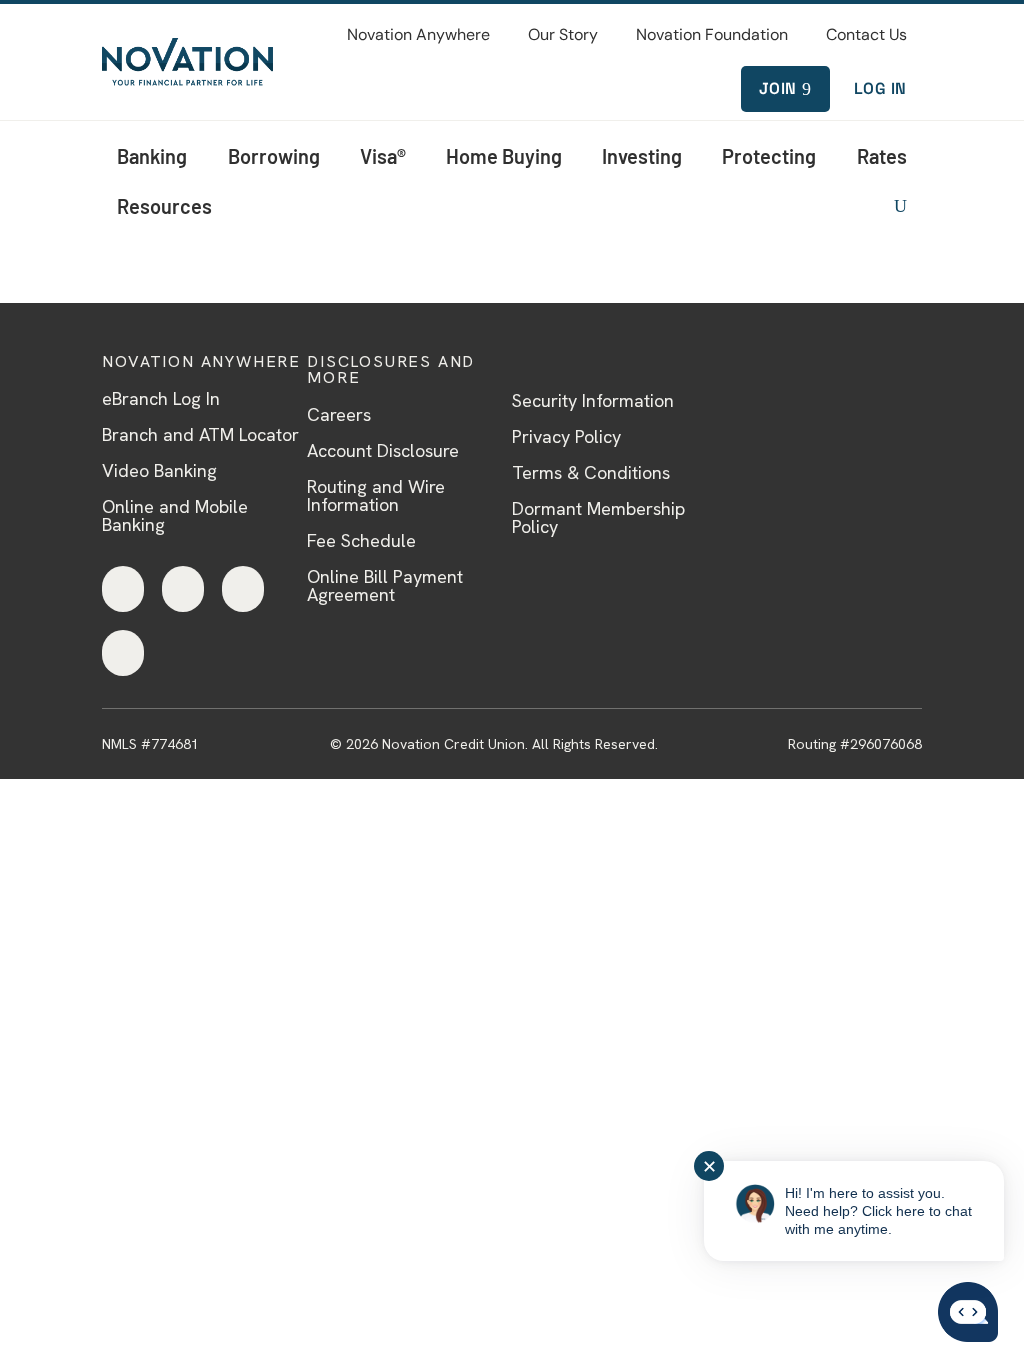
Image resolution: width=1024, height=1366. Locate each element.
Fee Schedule (361, 540)
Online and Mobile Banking (175, 515)
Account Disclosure (383, 450)
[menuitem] (418, 35)
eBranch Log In (161, 398)
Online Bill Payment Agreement (385, 585)
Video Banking (159, 470)
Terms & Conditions (591, 472)
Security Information (593, 400)
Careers (339, 414)
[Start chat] (968, 1313)
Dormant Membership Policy (598, 517)
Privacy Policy (566, 436)
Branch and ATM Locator (200, 434)
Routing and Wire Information (376, 495)
